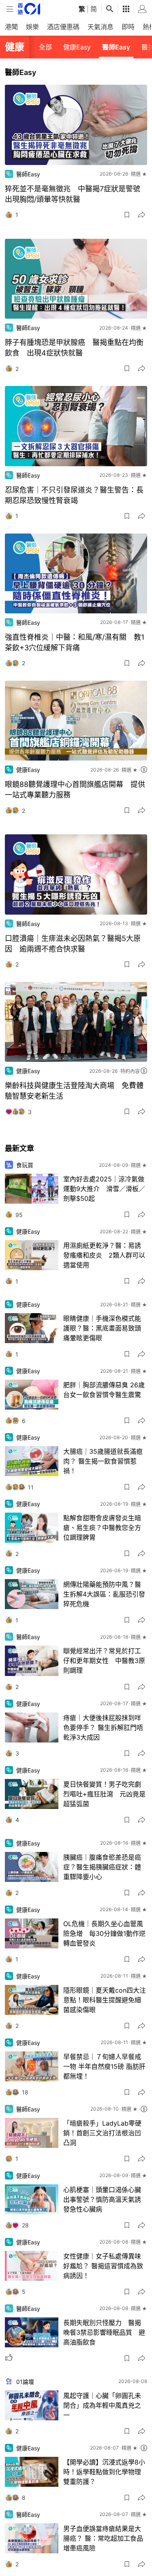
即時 (128, 27)
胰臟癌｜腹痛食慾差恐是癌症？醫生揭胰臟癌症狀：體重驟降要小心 (102, 1867)
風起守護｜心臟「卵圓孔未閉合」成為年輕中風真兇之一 (102, 2405)
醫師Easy (116, 47)
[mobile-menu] (10, 9)
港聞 (11, 27)
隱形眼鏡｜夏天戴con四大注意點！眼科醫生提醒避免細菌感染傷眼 (105, 2000)
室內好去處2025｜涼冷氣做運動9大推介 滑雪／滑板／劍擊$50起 (104, 1189)
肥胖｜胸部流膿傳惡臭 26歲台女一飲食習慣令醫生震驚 (104, 1390)
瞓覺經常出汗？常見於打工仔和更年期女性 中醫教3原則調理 (104, 1661)
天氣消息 (101, 27)
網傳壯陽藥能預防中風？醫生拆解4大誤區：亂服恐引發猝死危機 (104, 1594)
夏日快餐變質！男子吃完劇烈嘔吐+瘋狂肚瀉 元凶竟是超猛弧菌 (104, 1794)
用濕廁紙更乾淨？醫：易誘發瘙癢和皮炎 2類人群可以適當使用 (104, 1255)
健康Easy (77, 47)
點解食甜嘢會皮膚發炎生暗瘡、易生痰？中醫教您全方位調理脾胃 (102, 1528)
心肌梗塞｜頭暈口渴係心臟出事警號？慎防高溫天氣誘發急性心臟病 (102, 2199)
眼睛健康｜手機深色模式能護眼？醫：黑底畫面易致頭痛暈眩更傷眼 (102, 1328)
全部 (45, 47)
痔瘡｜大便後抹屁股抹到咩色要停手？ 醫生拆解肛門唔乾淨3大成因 (103, 1727)
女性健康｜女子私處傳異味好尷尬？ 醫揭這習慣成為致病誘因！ (103, 2266)
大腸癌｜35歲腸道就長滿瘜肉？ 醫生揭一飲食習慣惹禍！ (103, 1461)
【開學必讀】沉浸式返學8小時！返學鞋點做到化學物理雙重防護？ (104, 2472)
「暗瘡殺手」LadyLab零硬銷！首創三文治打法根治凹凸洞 (102, 2133)
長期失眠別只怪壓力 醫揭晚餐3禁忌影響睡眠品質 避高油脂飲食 (104, 2332)
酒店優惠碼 (63, 27)
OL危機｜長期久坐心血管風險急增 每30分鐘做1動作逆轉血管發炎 (104, 1933)
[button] (127, 215)
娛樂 (32, 27)
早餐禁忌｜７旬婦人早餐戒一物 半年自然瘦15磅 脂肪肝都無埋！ (104, 2066)
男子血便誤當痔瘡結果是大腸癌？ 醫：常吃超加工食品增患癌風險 (103, 2538)
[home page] (29, 9)
